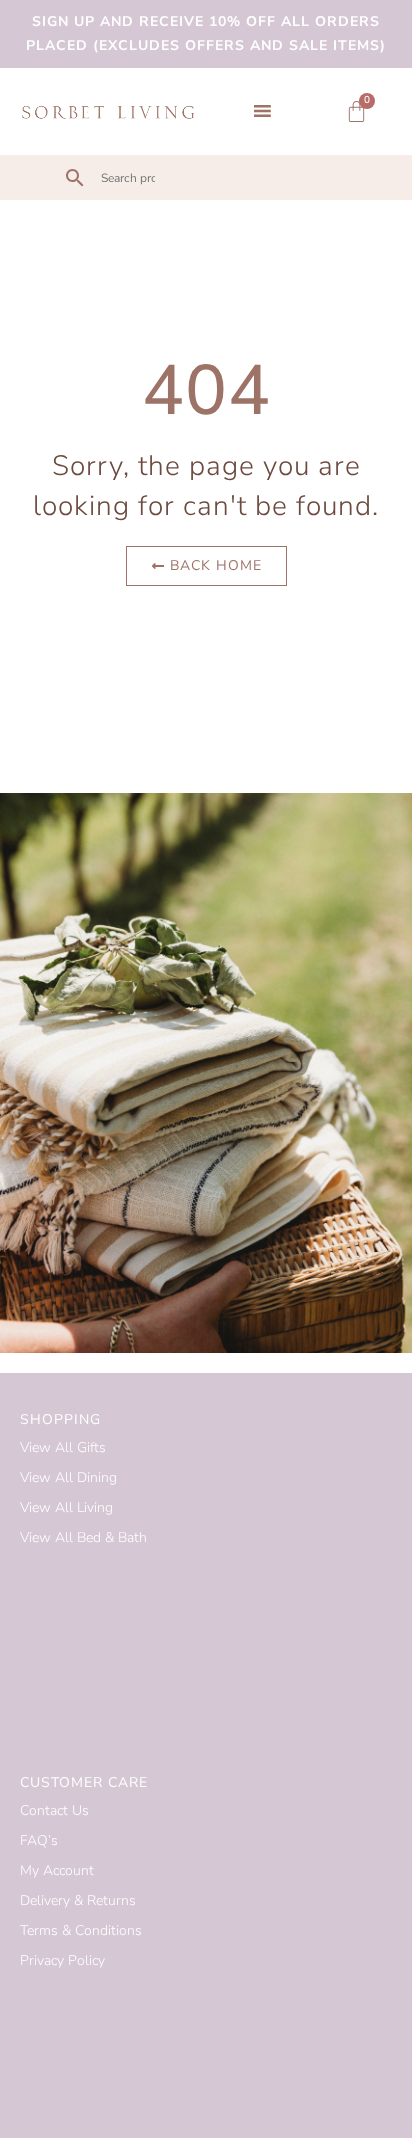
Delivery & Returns (78, 1900)
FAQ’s (39, 1840)
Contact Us (54, 1810)
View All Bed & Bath (83, 1537)
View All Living (66, 1507)
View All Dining (68, 1477)
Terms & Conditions (81, 1930)
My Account (57, 1870)
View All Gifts (63, 1447)
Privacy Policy (62, 1960)
